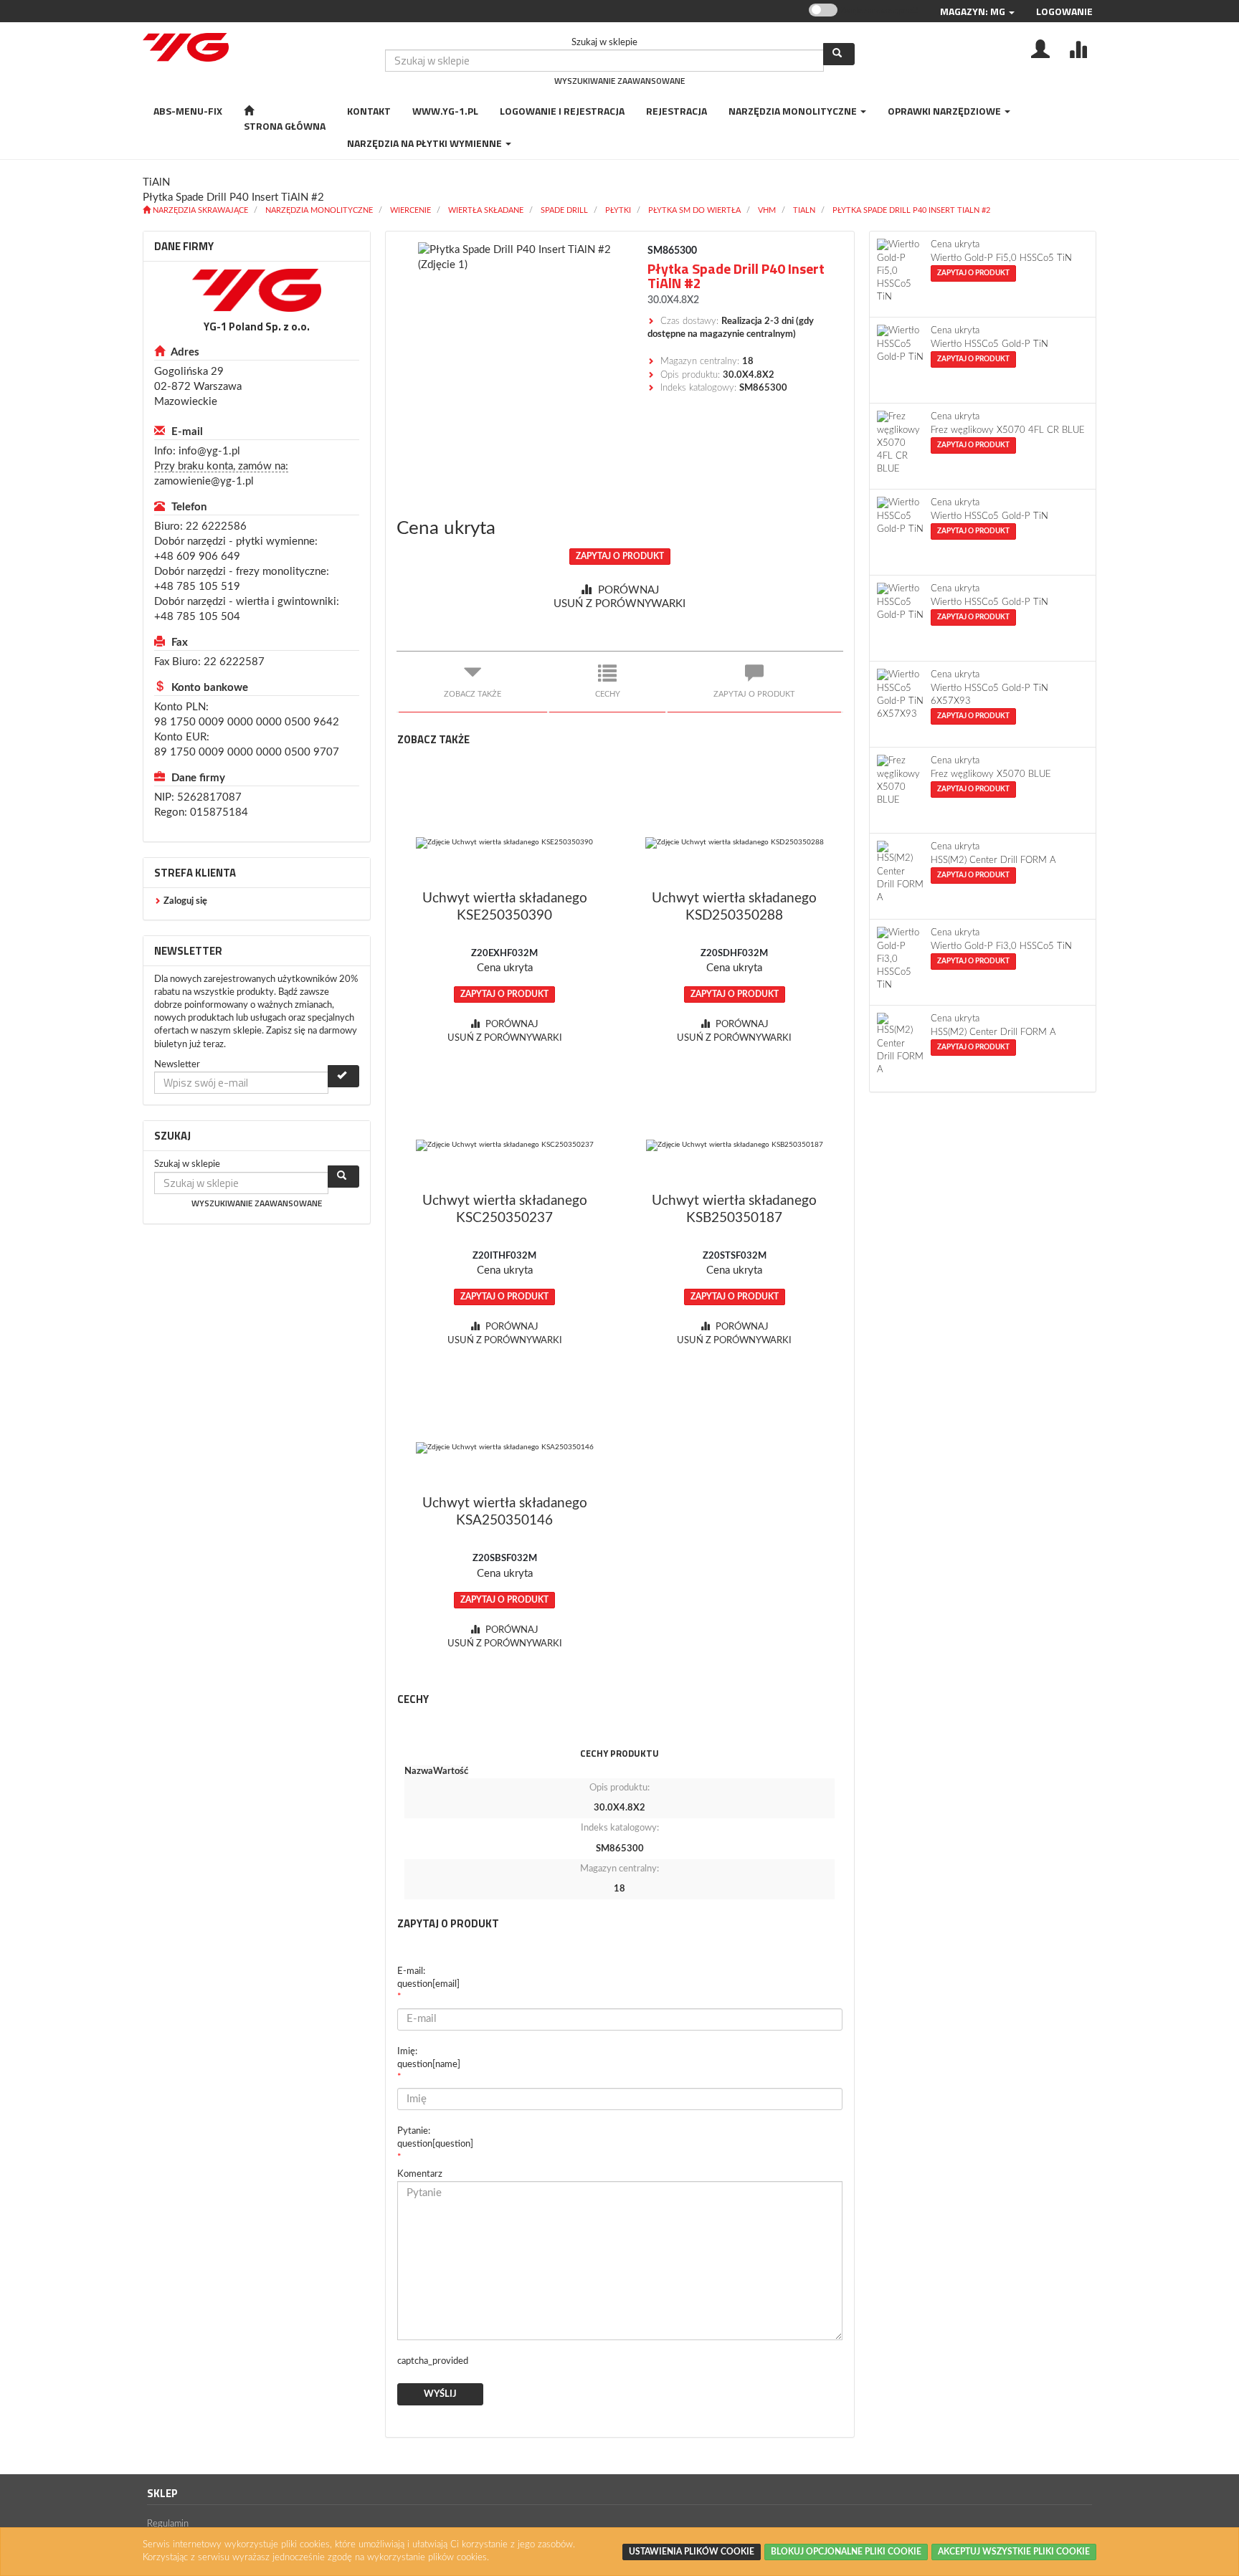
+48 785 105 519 (197, 587)
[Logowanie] (1040, 48)
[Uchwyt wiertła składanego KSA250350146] (505, 1448)
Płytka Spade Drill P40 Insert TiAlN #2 (911, 210)
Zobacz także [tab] (473, 694)
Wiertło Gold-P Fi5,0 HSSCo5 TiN (1001, 258)
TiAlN (804, 210)
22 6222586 (216, 526)
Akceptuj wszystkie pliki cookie (1014, 2552)
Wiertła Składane (486, 210)
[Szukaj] (839, 54)
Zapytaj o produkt (620, 556)
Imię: (429, 2058)
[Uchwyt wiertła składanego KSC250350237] (505, 1145)
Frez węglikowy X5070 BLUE (991, 774)
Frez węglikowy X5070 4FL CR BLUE (1008, 430)
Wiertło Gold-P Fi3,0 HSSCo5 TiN (1001, 946)
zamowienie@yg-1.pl (204, 481)
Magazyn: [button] (973, 11)
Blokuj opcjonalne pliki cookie (846, 2552)
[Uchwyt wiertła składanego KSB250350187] (735, 1145)
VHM (767, 210)
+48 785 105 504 (197, 617)
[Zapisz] (343, 1076)
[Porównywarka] (1078, 48)
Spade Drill (564, 210)
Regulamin (168, 2524)
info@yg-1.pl (209, 451)
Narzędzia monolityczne (319, 210)
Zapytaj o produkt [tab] (754, 694)
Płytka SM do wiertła (694, 210)
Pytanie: (435, 2138)
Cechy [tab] (608, 694)
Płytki (618, 210)
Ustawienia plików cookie (692, 2552)
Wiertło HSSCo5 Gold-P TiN (989, 344)
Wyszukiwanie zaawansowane (619, 81)
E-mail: (428, 1978)
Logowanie (1064, 11)
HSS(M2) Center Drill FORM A (993, 860)
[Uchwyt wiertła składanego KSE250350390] (505, 843)
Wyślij (440, 2394)
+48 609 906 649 (197, 557)
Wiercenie (410, 210)
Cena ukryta (446, 528)
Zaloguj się (185, 901)
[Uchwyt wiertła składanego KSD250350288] (735, 843)
